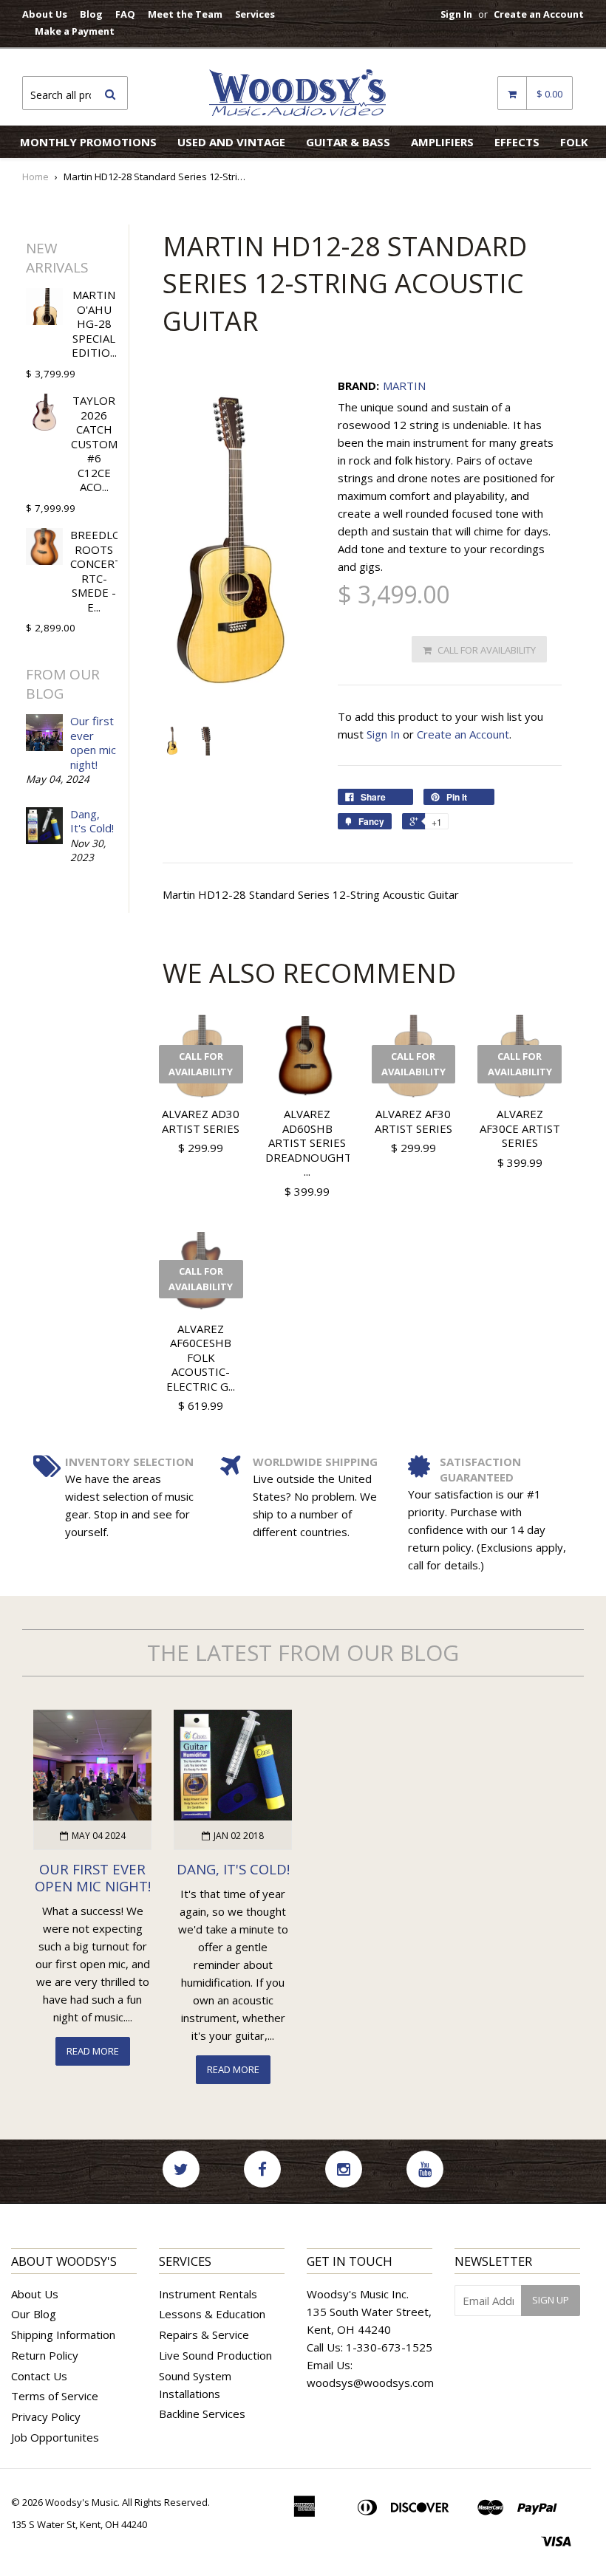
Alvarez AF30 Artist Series (413, 1121)
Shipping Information (63, 2334)
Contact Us (39, 2376)
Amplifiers (442, 142)
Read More (93, 2051)
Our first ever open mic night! (93, 743)
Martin (404, 386)
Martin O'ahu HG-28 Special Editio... (94, 323)
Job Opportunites (55, 2437)
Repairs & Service (204, 2334)
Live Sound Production (215, 2355)
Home (35, 177)
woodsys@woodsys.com (370, 2383)
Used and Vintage (231, 142)
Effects (517, 142)
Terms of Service (55, 2396)
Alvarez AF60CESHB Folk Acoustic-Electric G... (201, 1357)
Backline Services (202, 2414)
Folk (574, 142)
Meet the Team (185, 14)
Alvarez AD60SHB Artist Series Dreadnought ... (309, 1143)
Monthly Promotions (88, 142)
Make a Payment (75, 31)
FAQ (125, 14)
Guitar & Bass (348, 142)
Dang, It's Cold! (92, 821)
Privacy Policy (46, 2416)
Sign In (456, 14)
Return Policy (45, 2355)
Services (255, 14)
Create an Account (539, 14)
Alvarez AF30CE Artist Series (520, 1128)
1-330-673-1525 (389, 2347)
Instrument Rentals (208, 2294)
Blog (91, 14)
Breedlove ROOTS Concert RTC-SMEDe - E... (102, 571)
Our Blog (34, 2314)
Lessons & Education (212, 2314)
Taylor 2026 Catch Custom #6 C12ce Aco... (94, 443)
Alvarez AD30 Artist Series (201, 1121)
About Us (45, 14)
